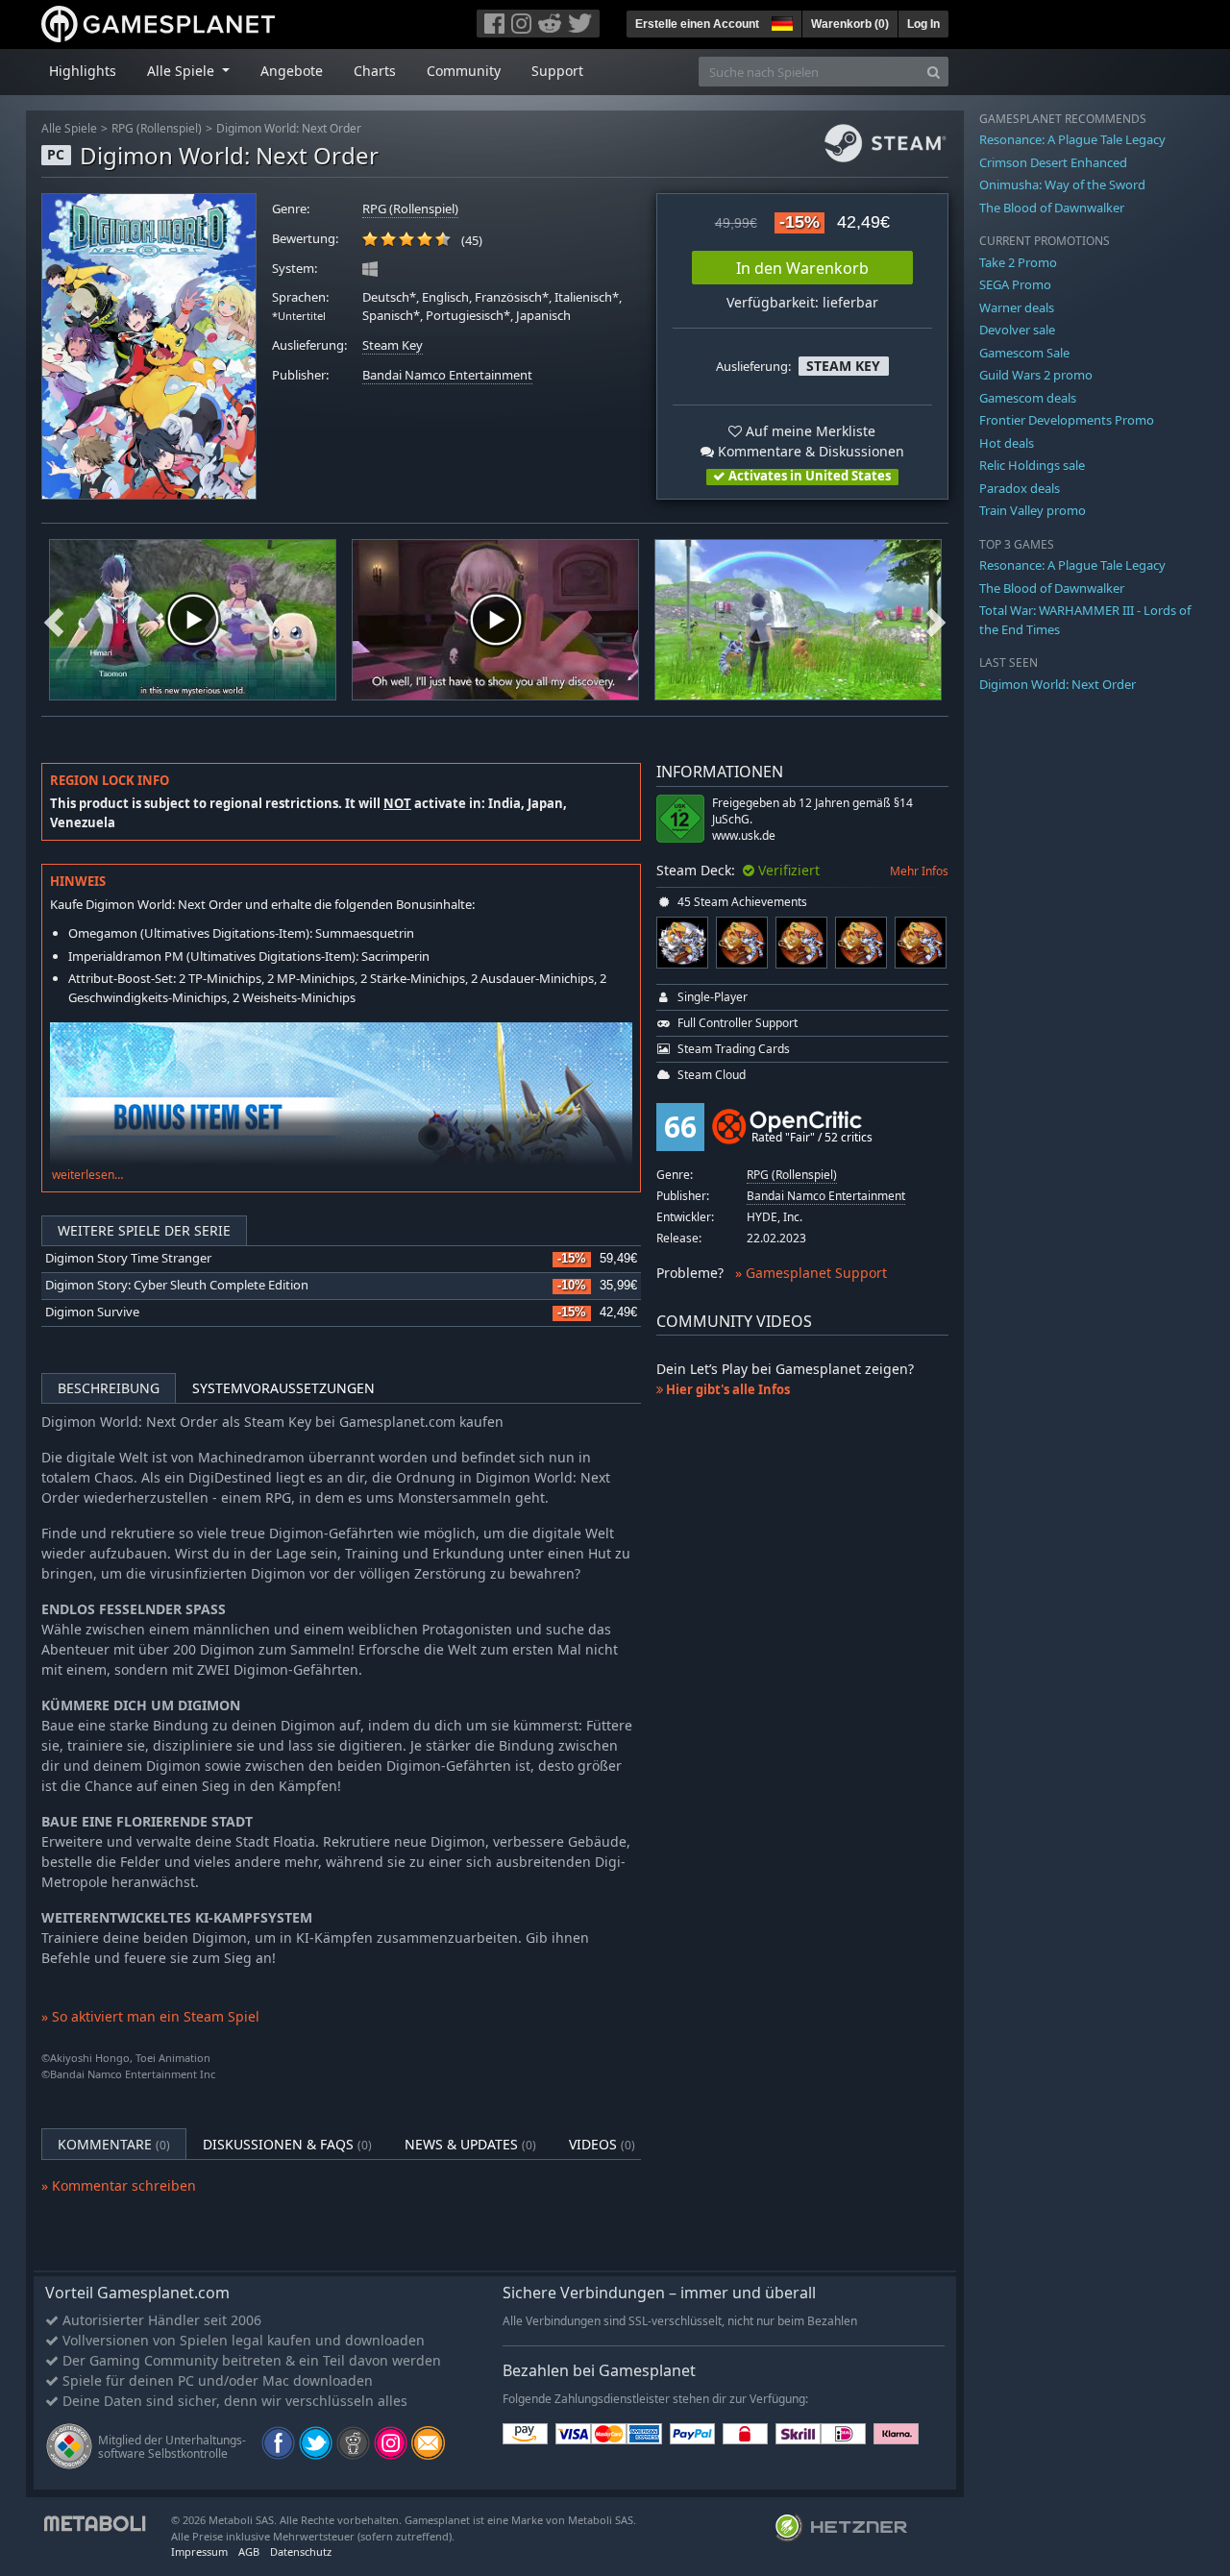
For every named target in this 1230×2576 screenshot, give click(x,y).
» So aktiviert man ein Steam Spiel (150, 2016)
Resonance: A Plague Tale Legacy (1072, 139)
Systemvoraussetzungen (283, 1388)
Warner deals (1017, 307)
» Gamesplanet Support (811, 1273)
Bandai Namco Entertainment (447, 375)
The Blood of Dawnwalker (1052, 208)
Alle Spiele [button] (183, 71)
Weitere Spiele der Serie (144, 1230)
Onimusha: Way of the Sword (1062, 184)
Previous (54, 620)
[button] (780, 21)
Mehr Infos (919, 871)
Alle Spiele (69, 128)
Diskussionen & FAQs (287, 2144)
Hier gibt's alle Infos (726, 1389)
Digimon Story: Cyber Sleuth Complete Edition (177, 1285)
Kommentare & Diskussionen (809, 451)
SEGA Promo (1015, 284)
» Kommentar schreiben (119, 2185)
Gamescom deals (1028, 398)
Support (557, 71)
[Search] (934, 72)
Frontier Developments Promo (1067, 420)
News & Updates (470, 2144)
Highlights (83, 71)
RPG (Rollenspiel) (157, 128)
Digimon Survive (92, 1312)
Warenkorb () (850, 24)
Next (936, 620)
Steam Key (393, 345)
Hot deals (1007, 443)
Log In (923, 24)
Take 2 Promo (1018, 262)
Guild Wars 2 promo (1036, 375)
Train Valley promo (1033, 510)
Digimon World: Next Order (289, 128)
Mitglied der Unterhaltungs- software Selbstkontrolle (172, 2447)
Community (464, 71)
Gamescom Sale (1024, 353)
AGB (249, 2551)
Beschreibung (109, 1388)
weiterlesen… (87, 1175)
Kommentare (114, 2144)
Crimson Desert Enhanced (1053, 162)
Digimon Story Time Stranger (128, 1258)
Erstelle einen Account (697, 24)
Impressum (199, 2551)
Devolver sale (1017, 330)
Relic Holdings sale (1032, 465)
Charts (375, 71)
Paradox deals (1020, 488)
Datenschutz (301, 2551)
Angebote (292, 71)
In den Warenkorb (802, 268)
